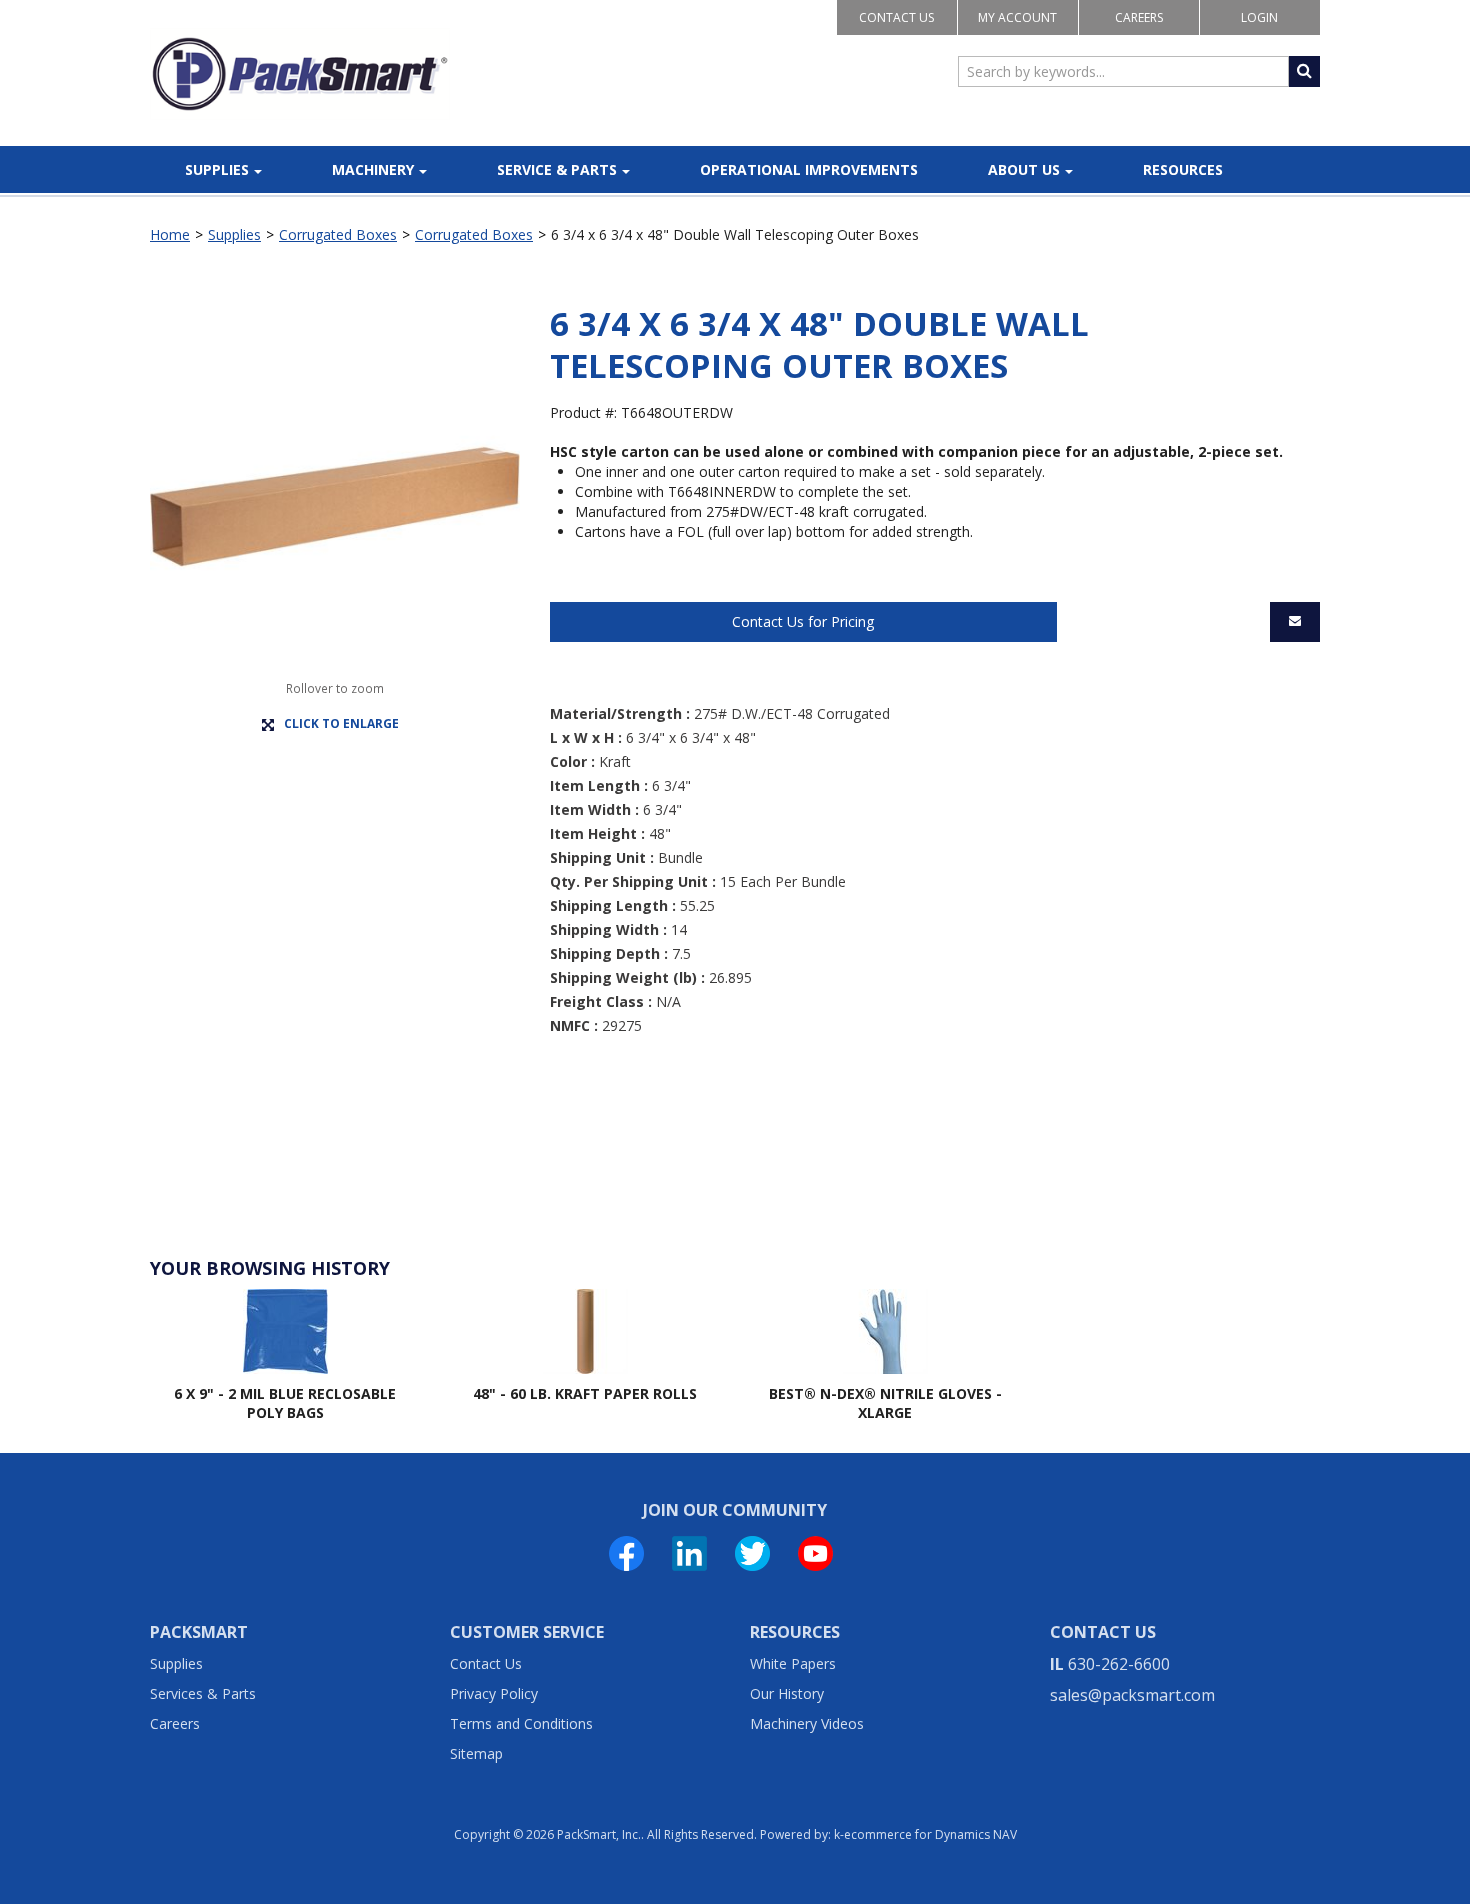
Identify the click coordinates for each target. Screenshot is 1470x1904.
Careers (1139, 17)
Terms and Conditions (521, 1723)
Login (1259, 17)
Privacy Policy (494, 1693)
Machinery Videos (807, 1723)
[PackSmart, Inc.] (300, 74)
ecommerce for (930, 1834)
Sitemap (476, 1753)
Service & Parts (557, 169)
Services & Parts (203, 1693)
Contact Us (896, 17)
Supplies (217, 169)
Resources (1183, 169)
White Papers (793, 1663)
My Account (1017, 17)
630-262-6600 (1119, 1664)
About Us (1024, 169)
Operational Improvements (809, 169)
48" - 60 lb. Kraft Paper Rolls (585, 1393)
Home (170, 234)
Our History (787, 1693)
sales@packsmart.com (1132, 1695)
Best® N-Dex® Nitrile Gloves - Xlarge (885, 1403)
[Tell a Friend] (1295, 622)
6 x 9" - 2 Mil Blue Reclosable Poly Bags (285, 1403)
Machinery (373, 169)
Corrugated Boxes (338, 234)
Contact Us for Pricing (803, 621)
